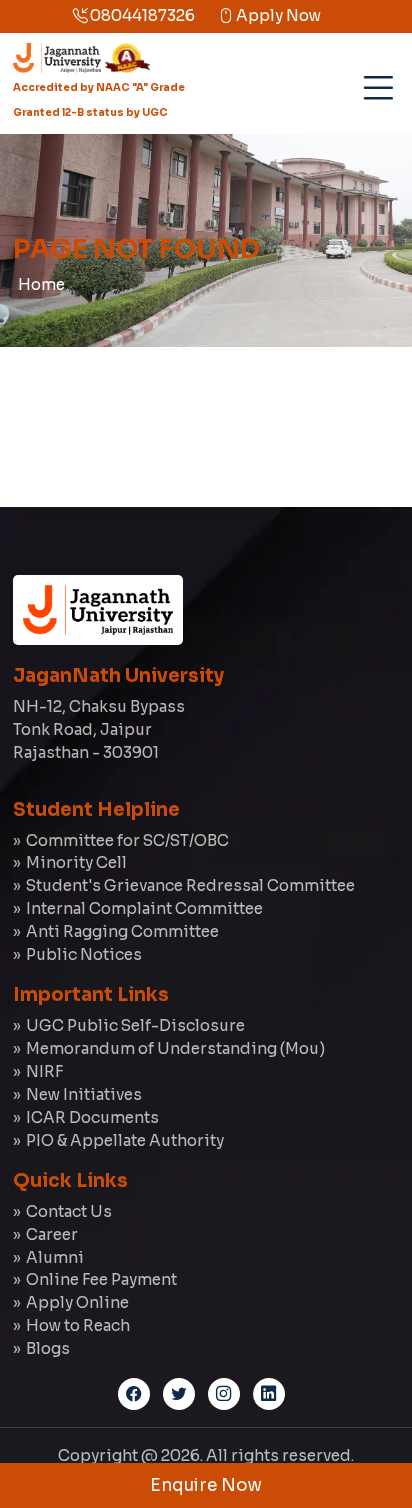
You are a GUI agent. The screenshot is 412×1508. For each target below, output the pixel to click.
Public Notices (84, 954)
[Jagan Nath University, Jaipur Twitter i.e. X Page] (179, 1394)
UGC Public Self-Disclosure (135, 1025)
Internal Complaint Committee (144, 908)
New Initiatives (84, 1094)
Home (41, 284)
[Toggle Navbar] (375, 80)
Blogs (48, 1348)
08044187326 (141, 15)
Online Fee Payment (101, 1279)
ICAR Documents (92, 1117)
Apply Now (277, 15)
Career (52, 1234)
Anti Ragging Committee (122, 931)
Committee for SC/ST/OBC (127, 840)
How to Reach (78, 1325)
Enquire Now (206, 1485)
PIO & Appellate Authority (125, 1140)
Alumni (55, 1257)
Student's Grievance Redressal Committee (190, 885)
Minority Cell (76, 862)
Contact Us (69, 1211)
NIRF (44, 1071)
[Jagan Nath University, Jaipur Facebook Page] (134, 1394)
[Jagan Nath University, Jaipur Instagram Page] (224, 1394)
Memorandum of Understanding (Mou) (175, 1048)
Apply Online (77, 1302)
